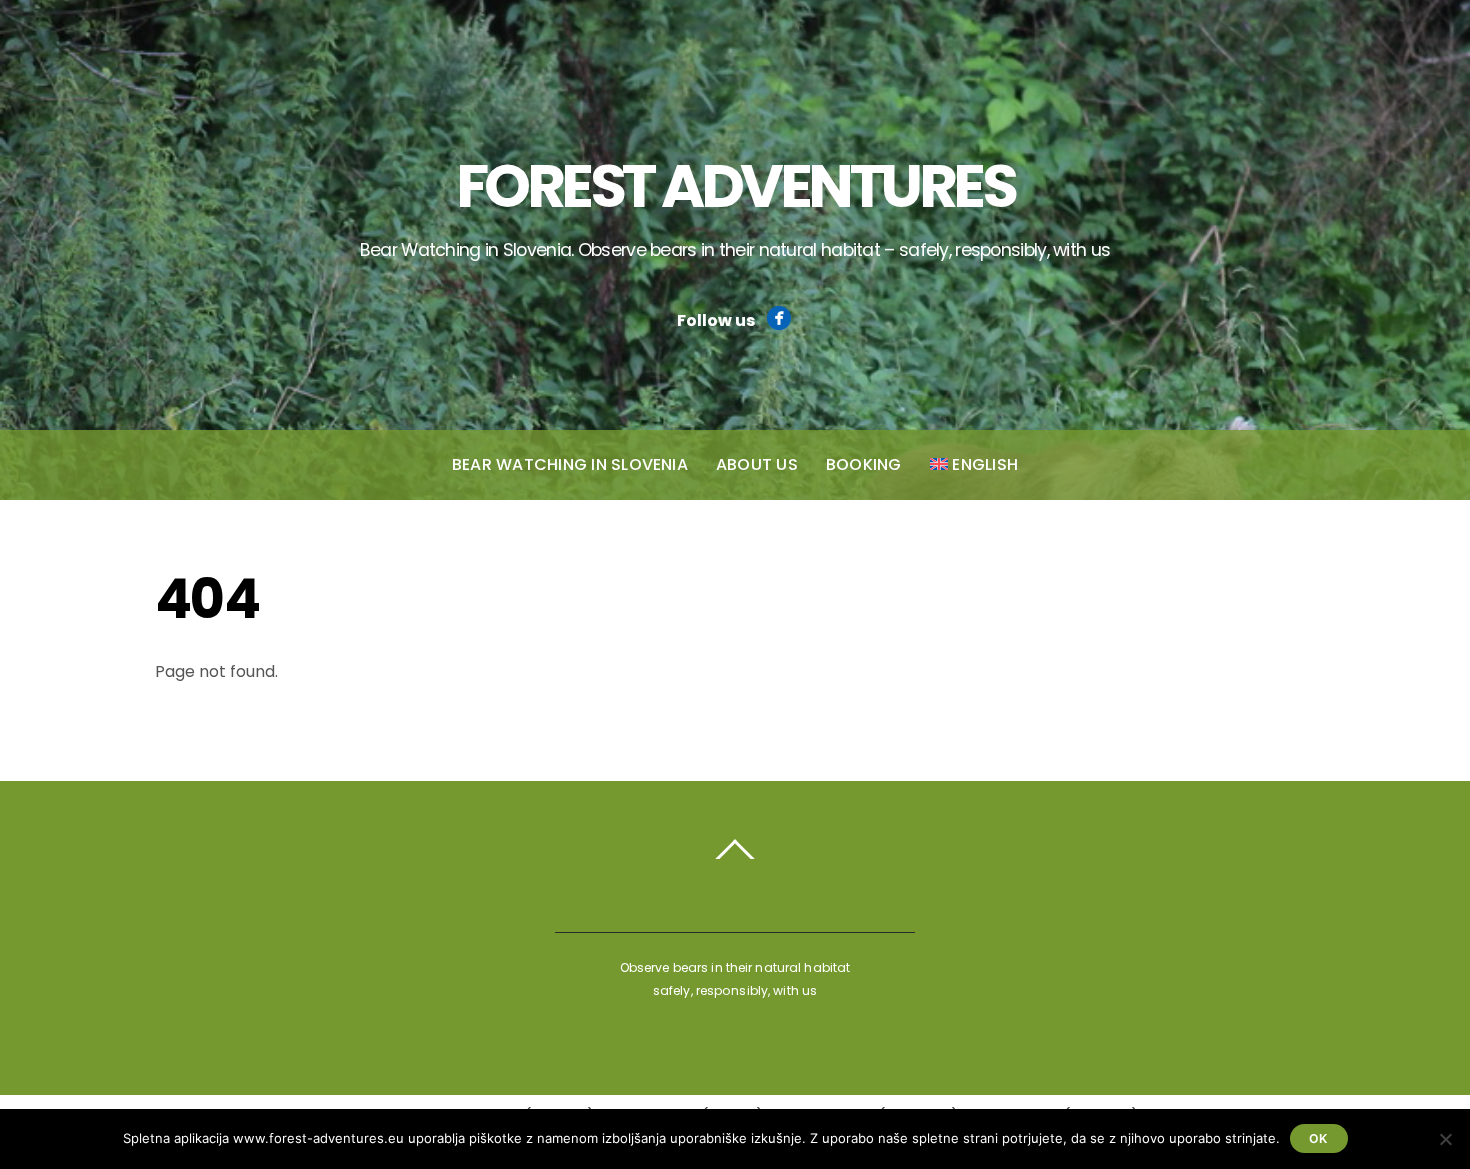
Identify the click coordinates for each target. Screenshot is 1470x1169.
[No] (1445, 1139)
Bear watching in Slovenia (570, 464)
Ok (1318, 1138)
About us (757, 464)
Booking (864, 464)
